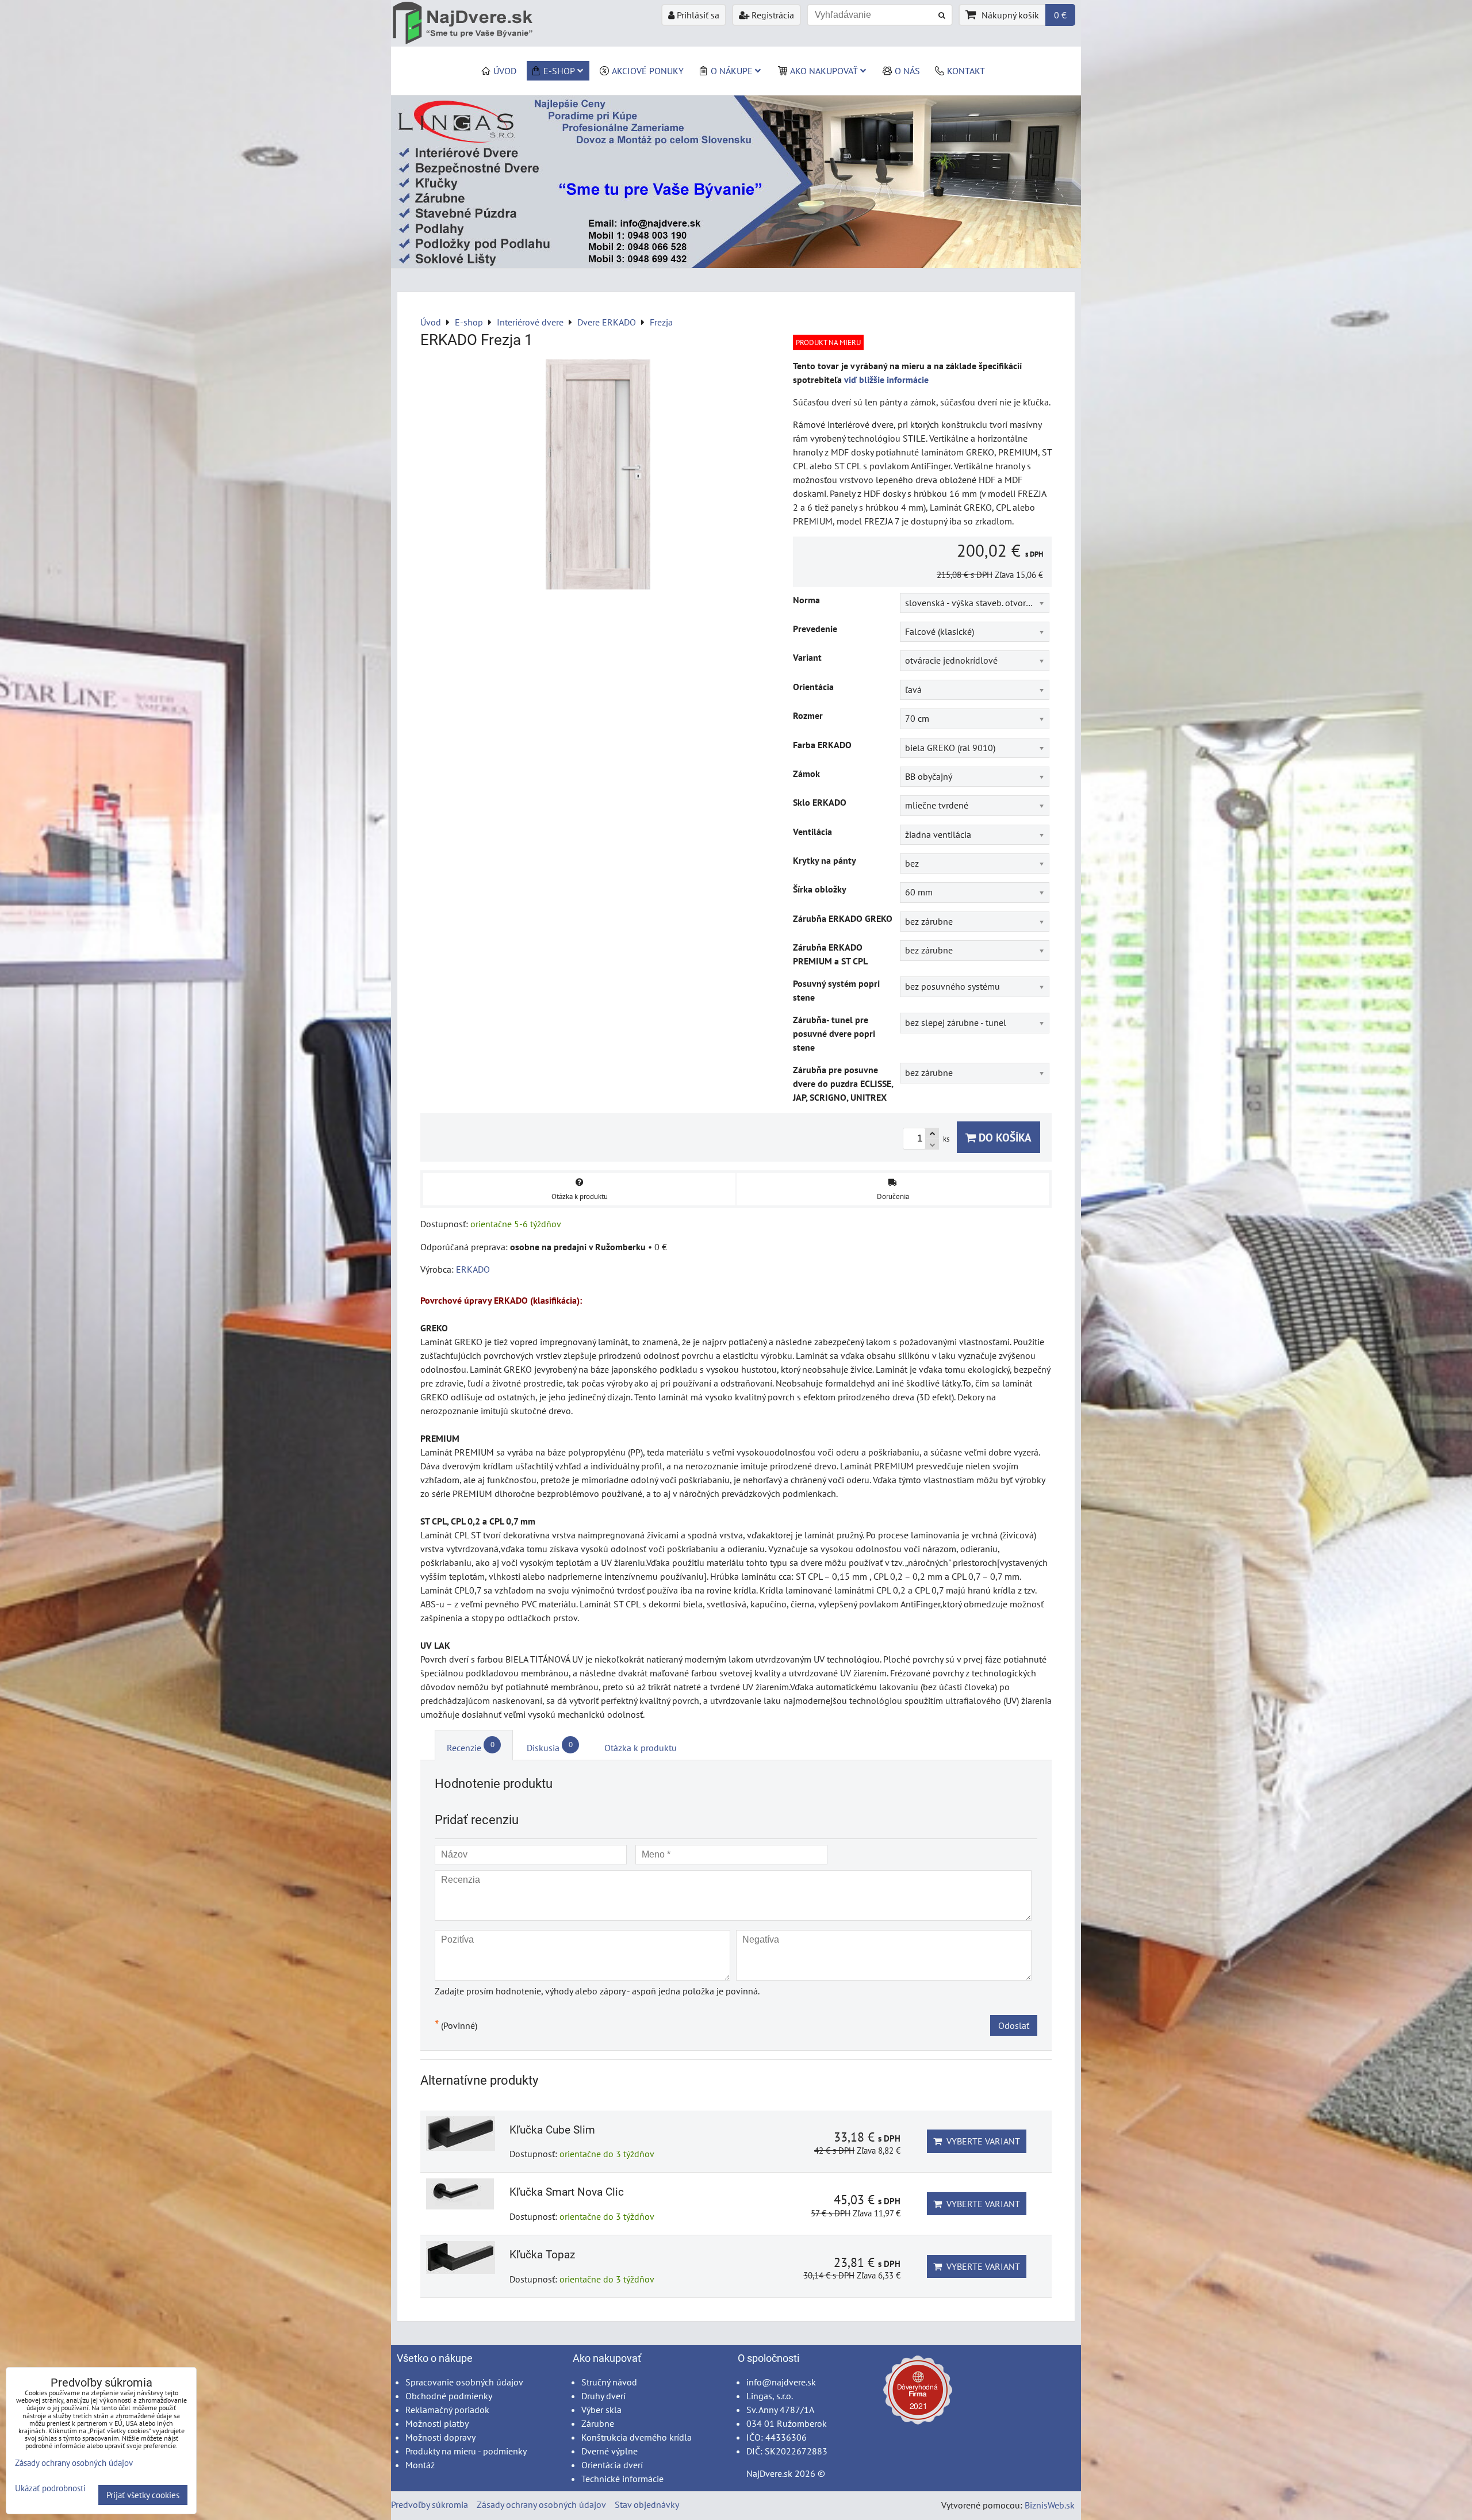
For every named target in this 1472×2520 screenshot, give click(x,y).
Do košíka (1004, 1137)
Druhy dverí (603, 2396)
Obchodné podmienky (449, 2396)
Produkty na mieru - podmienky (466, 2451)
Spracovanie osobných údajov (464, 2382)
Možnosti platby (437, 2423)
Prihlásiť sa (697, 15)
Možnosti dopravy (440, 2437)
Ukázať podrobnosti (50, 2489)
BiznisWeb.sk (1050, 2505)
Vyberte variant (981, 2141)
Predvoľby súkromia (430, 2504)
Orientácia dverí (612, 2465)
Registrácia (772, 15)
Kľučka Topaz (542, 2255)
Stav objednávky (647, 2504)
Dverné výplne (609, 2451)
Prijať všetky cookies (143, 2495)
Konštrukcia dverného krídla (637, 2437)
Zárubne (598, 2423)
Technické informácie (622, 2479)
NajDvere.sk (769, 2473)
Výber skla (601, 2410)
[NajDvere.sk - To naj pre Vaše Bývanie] (736, 265)
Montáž (420, 2465)
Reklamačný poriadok (447, 2410)
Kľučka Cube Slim (552, 2130)
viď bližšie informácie (886, 380)
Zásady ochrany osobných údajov (541, 2504)
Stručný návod (609, 2382)
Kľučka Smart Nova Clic (567, 2192)
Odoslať (1014, 2025)
